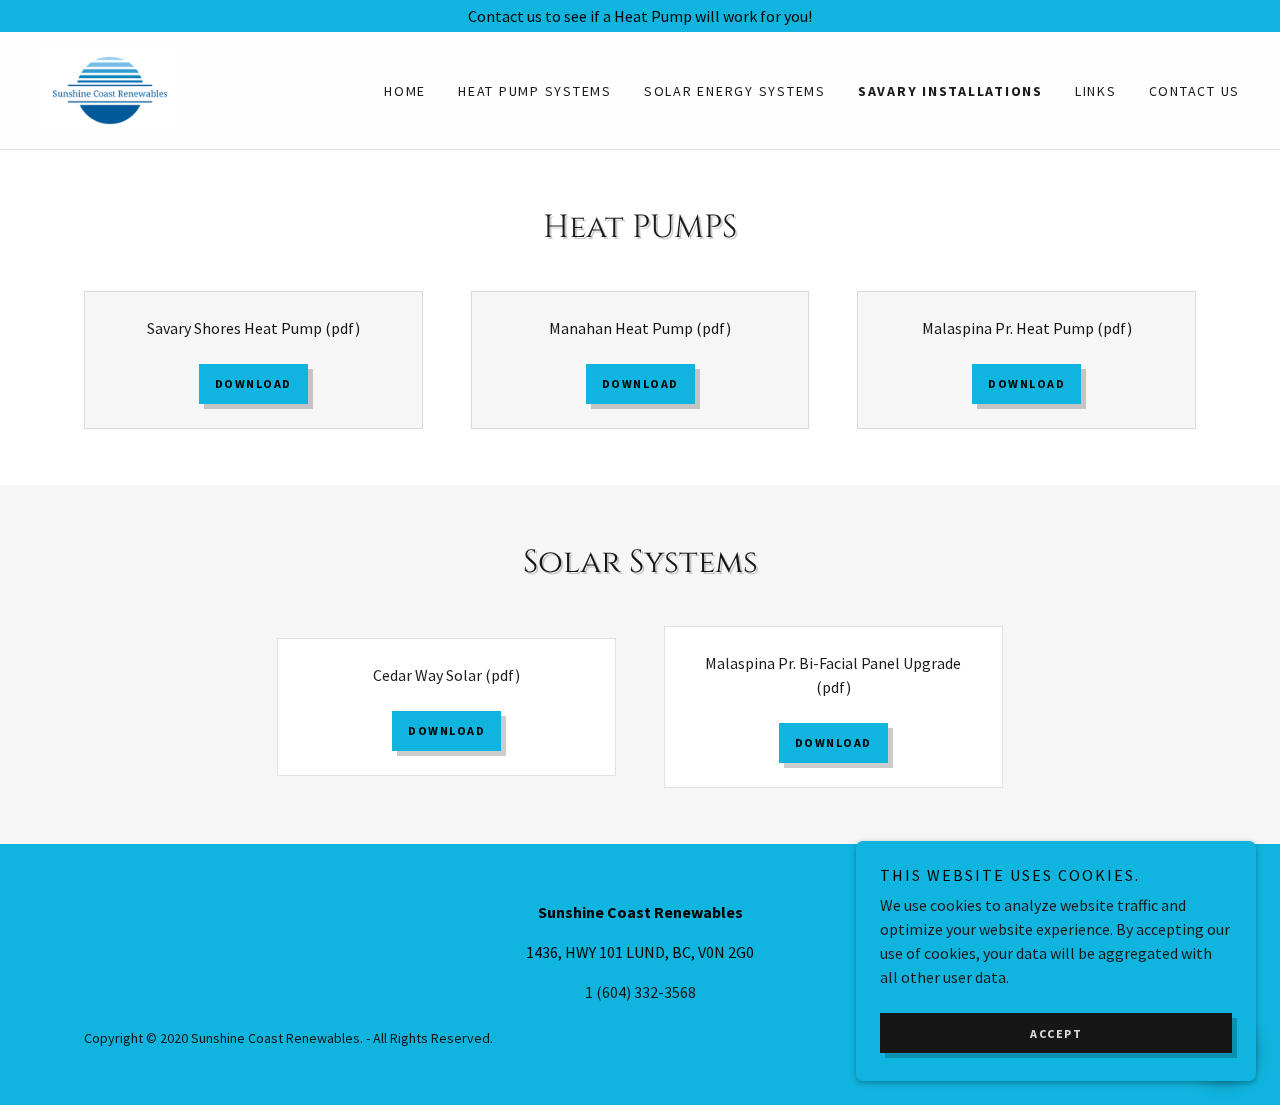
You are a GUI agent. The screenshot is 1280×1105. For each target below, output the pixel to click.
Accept (1056, 1033)
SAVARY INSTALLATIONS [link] (950, 91)
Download (253, 383)
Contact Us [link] (1195, 91)
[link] (110, 88)
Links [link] (1096, 91)
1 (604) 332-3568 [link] (640, 992)
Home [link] (405, 91)
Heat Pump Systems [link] (535, 91)
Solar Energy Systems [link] (735, 91)
